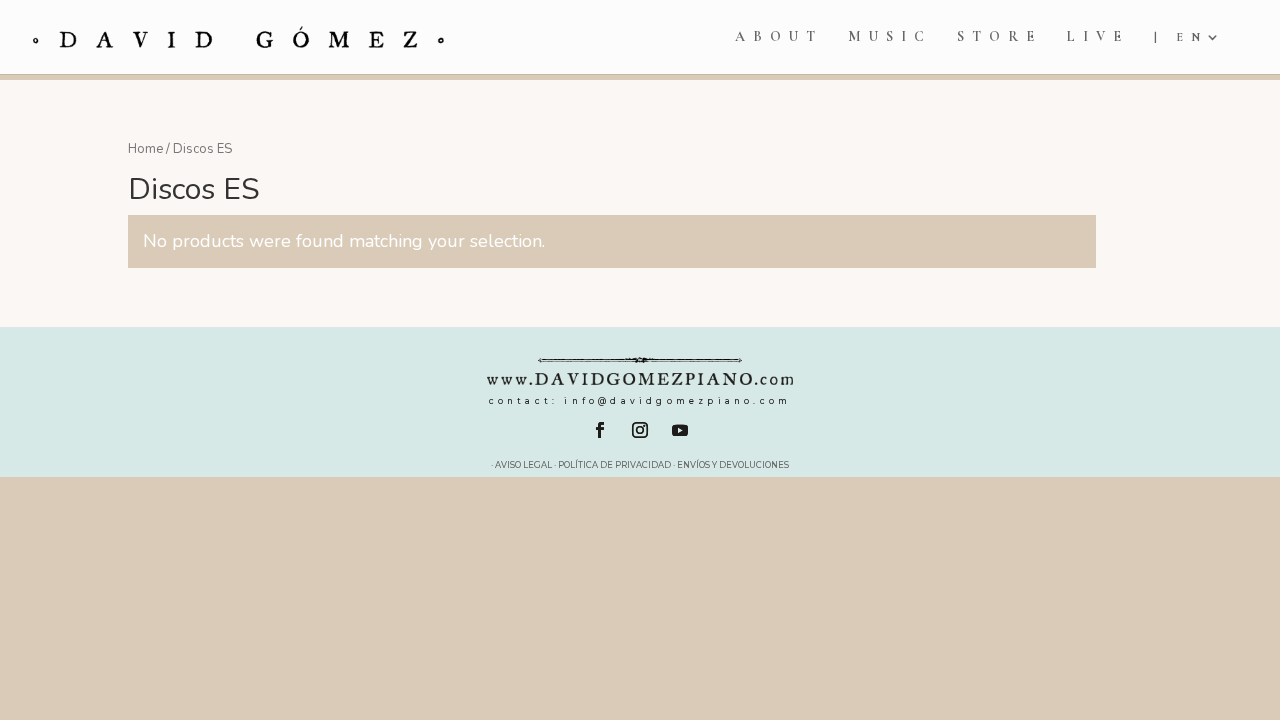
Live (1098, 37)
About (779, 37)
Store (999, 37)
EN (1192, 37)
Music (890, 37)
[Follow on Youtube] (680, 430)
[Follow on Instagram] (640, 430)
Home (145, 149)
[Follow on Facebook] (600, 430)
